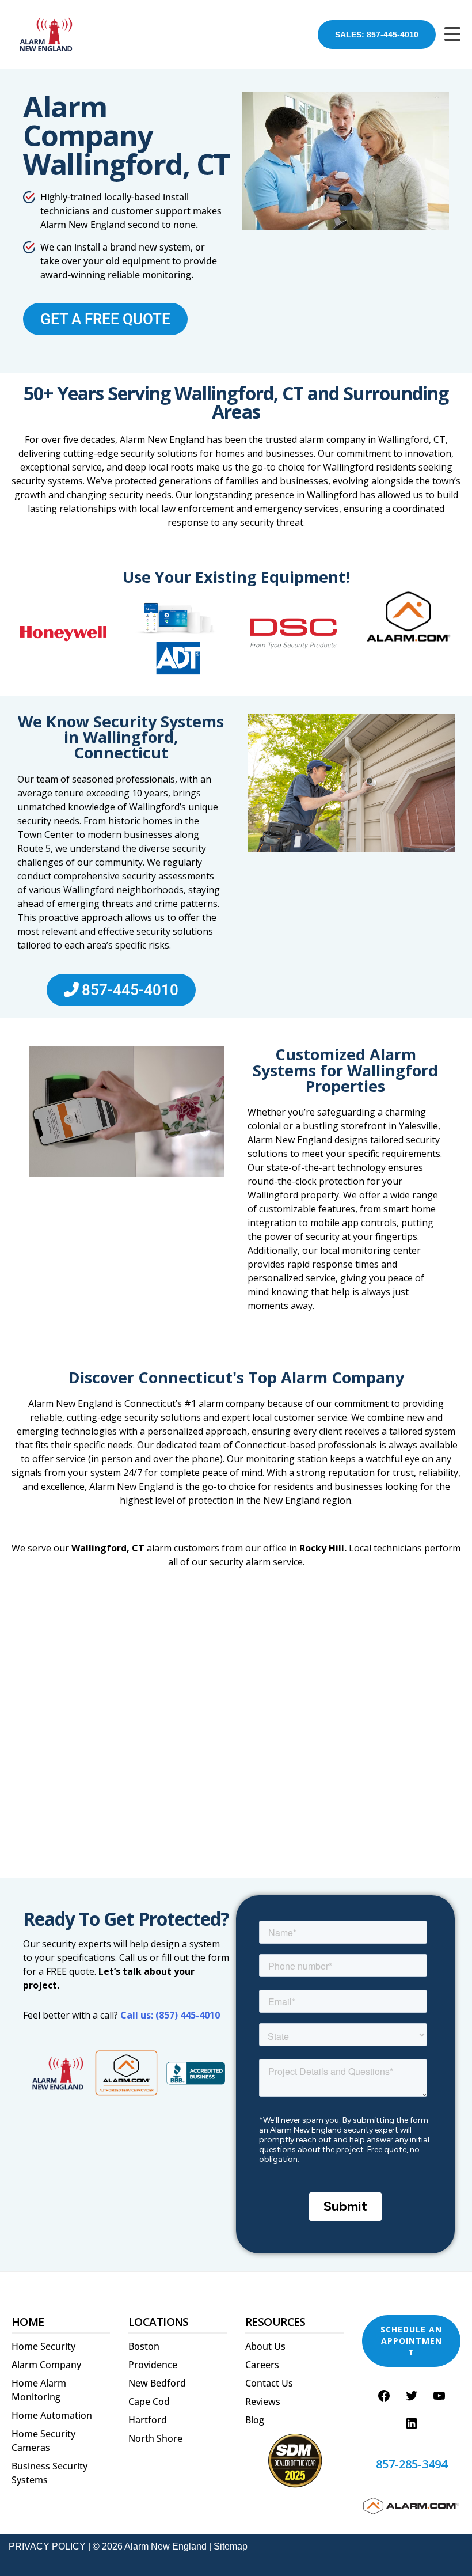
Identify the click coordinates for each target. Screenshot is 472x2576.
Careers (262, 2365)
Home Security (43, 2346)
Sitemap (231, 2546)
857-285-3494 (412, 2464)
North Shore (155, 2438)
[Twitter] (412, 2396)
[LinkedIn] (412, 2423)
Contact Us (269, 2383)
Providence (153, 2365)
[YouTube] (439, 2396)
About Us (265, 2346)
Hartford (148, 2420)
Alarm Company (46, 2365)
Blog (255, 2420)
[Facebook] (384, 2396)
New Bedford (157, 2383)
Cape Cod (149, 2402)
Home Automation (52, 2415)
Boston (144, 2346)
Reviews (263, 2402)
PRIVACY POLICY (47, 2546)
